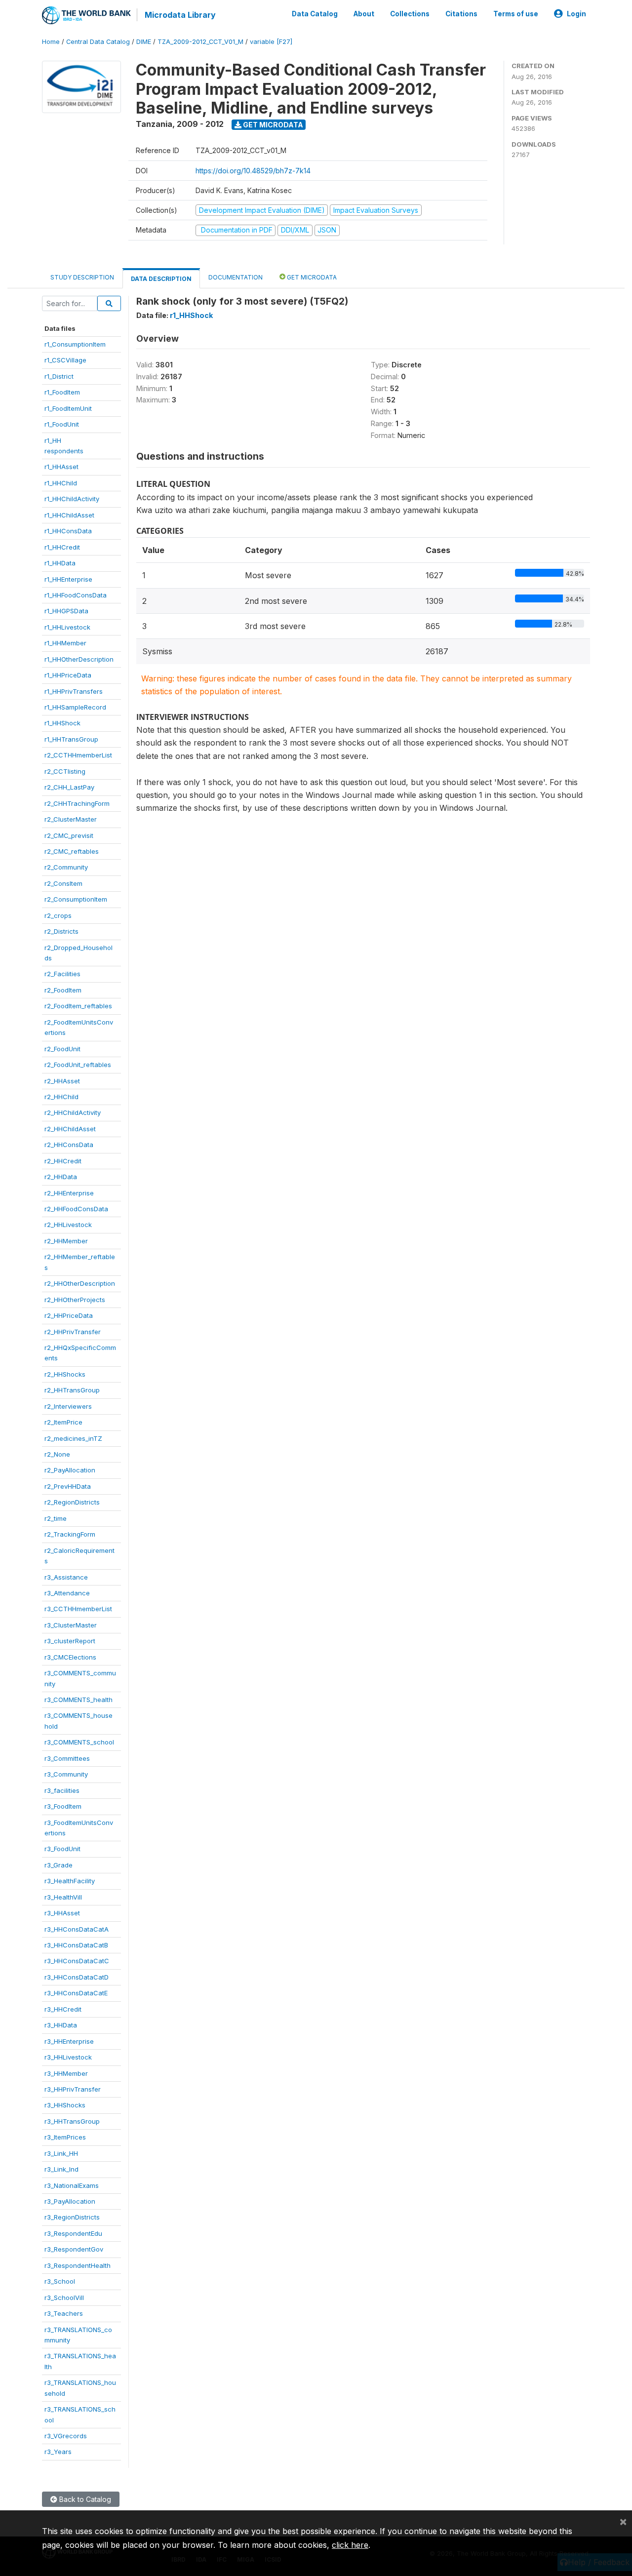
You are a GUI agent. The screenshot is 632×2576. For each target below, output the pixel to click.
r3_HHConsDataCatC (77, 1961)
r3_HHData (61, 2025)
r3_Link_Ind (61, 2169)
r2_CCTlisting (65, 771)
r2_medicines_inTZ (73, 1438)
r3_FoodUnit (62, 1849)
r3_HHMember (66, 2073)
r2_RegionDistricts (72, 1502)
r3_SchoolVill (64, 2298)
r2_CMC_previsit (69, 835)
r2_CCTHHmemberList (78, 755)
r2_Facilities (62, 974)
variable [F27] (271, 42)
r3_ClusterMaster (71, 1625)
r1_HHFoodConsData (76, 595)
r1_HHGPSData (66, 611)
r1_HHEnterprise (68, 579)
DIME (144, 42)
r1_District (59, 376)
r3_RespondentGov (74, 2249)
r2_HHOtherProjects (75, 1300)
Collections (410, 14)
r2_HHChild (61, 1097)
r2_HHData (61, 1177)
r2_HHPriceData (69, 1315)
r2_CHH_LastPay (69, 787)
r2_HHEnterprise (69, 1193)
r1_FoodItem (62, 392)
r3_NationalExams (72, 2185)
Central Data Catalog (98, 42)
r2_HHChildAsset (70, 1129)
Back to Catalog (84, 2499)
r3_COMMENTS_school (79, 1742)
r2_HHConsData (69, 1145)
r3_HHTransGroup (72, 2121)
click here (350, 2545)
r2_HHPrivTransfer (73, 1332)
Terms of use (516, 14)
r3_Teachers (64, 2313)
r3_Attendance (67, 1593)
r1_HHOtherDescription (79, 659)
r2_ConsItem (63, 883)
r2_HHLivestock (68, 1225)
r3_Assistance (66, 1577)
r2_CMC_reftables (72, 851)
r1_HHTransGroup (71, 739)
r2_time (56, 1518)
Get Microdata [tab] (311, 277)
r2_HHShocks (65, 1374)
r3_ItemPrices (65, 2137)
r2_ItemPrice (63, 1422)
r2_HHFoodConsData (76, 1209)
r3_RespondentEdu (73, 2233)
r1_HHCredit (62, 547)
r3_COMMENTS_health (79, 1700)
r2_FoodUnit (62, 1049)
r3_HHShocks (65, 2105)
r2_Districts (61, 931)
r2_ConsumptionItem (76, 899)
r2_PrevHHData (68, 1486)
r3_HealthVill (63, 1897)
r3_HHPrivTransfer (73, 2089)
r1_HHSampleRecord (75, 707)
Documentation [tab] (236, 277)
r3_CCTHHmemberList (78, 1609)
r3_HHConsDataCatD (77, 1977)
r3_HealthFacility (70, 1881)
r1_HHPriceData (68, 675)
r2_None (57, 1454)
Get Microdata (272, 125)
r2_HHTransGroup (72, 1390)
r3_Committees (67, 1758)
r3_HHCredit (63, 2009)
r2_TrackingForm (70, 1534)
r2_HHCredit (63, 1161)
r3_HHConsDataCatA (77, 1929)
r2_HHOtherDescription (80, 1283)
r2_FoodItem (63, 990)
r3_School (60, 2281)
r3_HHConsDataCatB (76, 1945)
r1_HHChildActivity (72, 499)
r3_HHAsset (62, 1913)
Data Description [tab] (161, 279)
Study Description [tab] (82, 277)
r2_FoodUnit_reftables (78, 1065)
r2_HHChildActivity (73, 1112)
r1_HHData (60, 563)
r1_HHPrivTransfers (74, 691)
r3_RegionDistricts (72, 2217)
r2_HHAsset (62, 1081)
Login (576, 14)
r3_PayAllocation (70, 2201)
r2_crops (58, 915)
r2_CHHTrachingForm (77, 803)
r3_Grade (59, 1865)
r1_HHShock (62, 723)
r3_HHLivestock (68, 2057)
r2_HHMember (66, 1241)
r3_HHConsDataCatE (76, 1993)
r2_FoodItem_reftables (78, 1006)
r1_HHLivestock (67, 627)
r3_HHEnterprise (69, 2041)
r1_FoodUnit (62, 424)
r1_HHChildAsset (69, 515)
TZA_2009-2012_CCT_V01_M (200, 42)
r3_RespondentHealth (78, 2265)
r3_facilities (62, 1790)
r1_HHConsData (68, 531)
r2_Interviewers (68, 1406)
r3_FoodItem (63, 1806)
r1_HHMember (65, 643)
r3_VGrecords (66, 2436)
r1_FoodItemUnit (68, 408)
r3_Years (58, 2452)
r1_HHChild (61, 483)
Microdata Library (180, 15)
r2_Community (66, 867)
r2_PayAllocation (70, 1470)
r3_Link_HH (61, 2153)
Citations (461, 14)
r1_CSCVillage (65, 360)
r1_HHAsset (61, 467)
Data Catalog (315, 14)
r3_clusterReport (70, 1641)
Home (51, 42)
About (364, 14)
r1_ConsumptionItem (75, 344)
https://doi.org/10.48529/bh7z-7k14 (253, 171)
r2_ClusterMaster (71, 819)
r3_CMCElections (70, 1657)
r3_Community (66, 1774)
